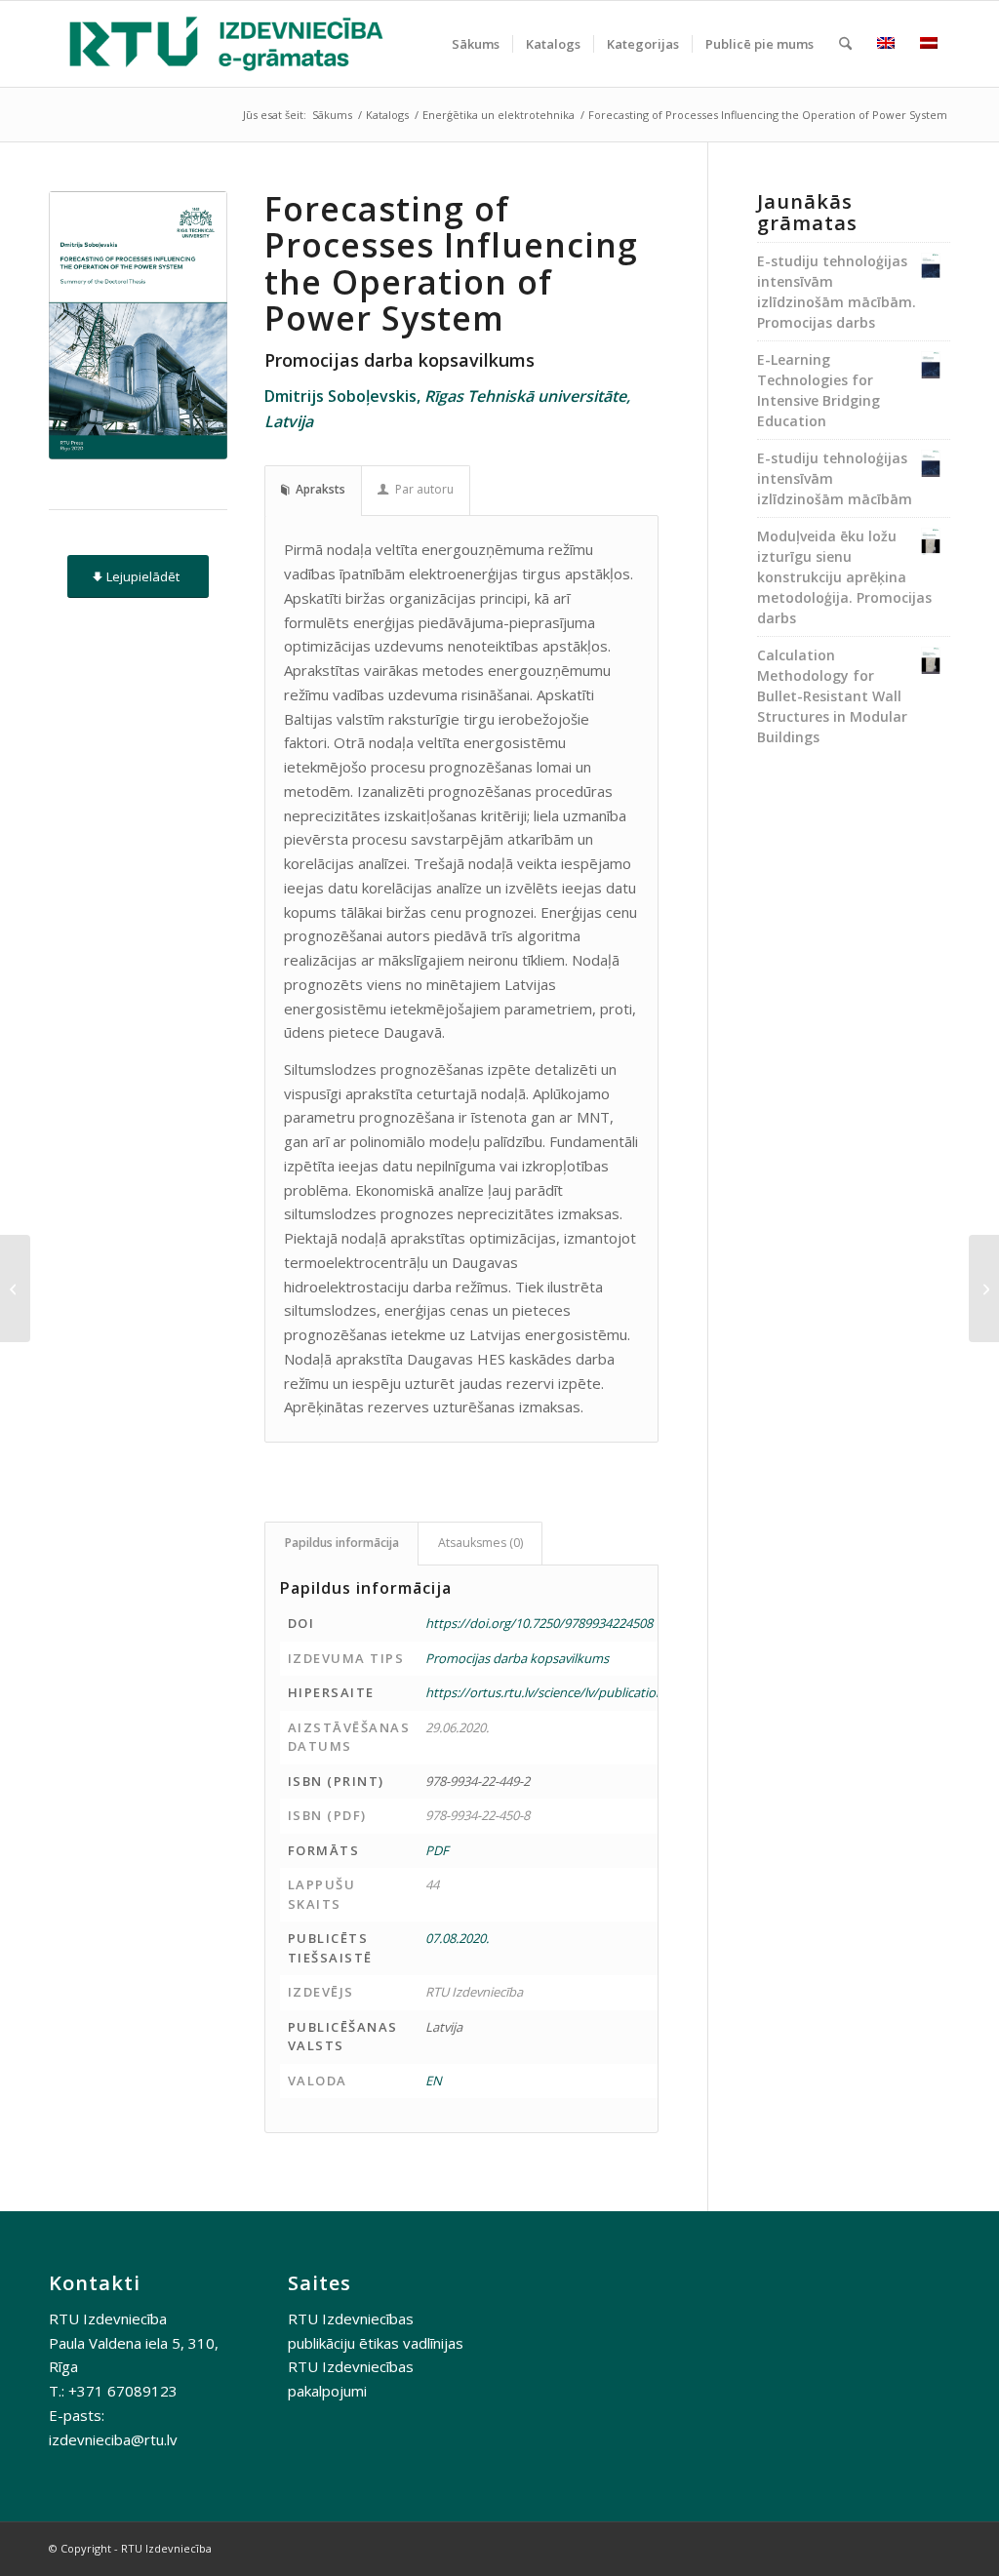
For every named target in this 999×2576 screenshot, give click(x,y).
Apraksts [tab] (320, 489)
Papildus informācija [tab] (342, 1543)
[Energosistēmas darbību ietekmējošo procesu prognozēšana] (15, 1288)
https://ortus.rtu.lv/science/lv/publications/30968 (567, 1692)
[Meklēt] (845, 44)
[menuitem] (476, 44)
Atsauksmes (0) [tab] (480, 1543)
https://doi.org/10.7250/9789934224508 (539, 1623)
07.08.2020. (457, 1938)
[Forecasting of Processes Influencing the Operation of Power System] (138, 325)
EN (434, 2081)
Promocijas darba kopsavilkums (517, 1658)
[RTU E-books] (226, 44)
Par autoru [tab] (424, 489)
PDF (437, 1850)
